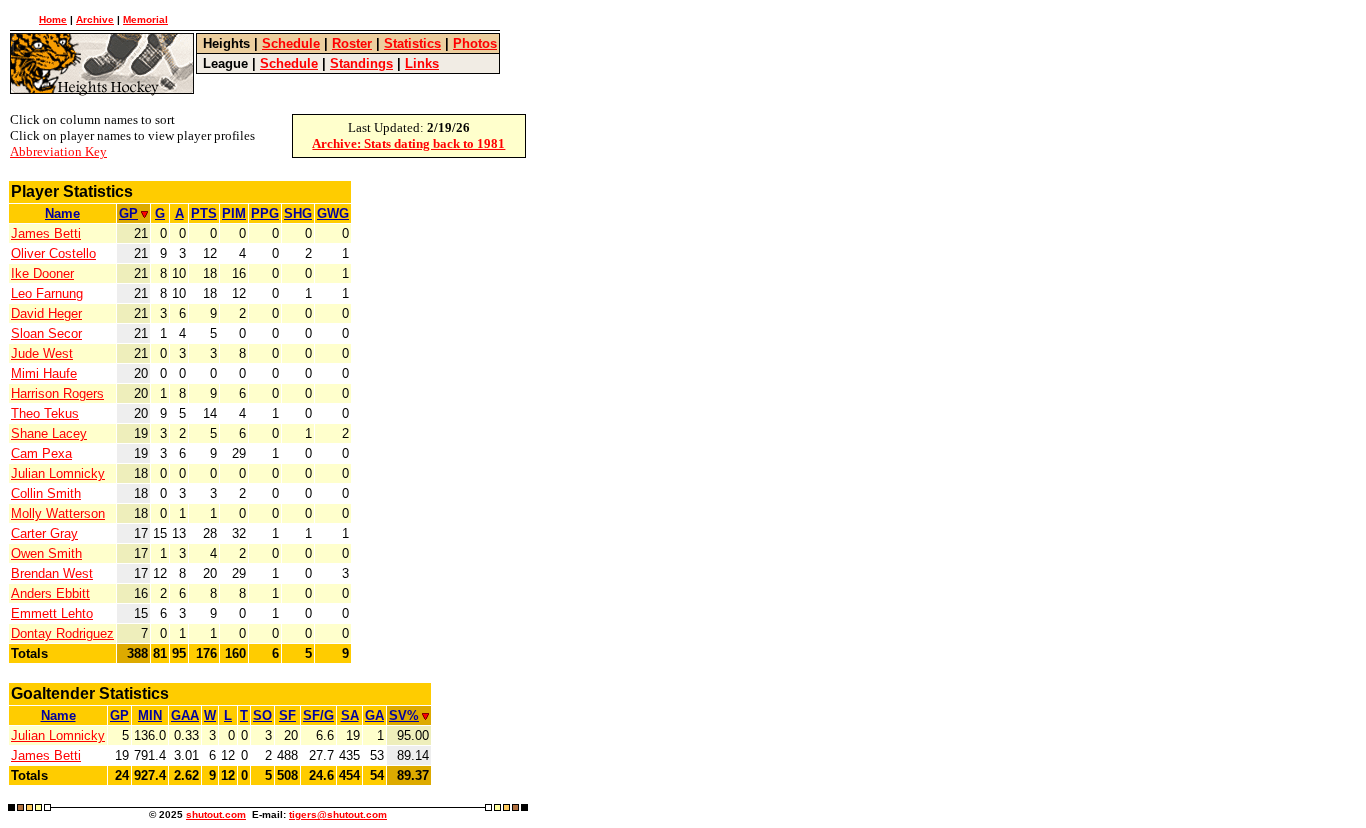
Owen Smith (46, 553)
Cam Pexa (41, 453)
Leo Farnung (47, 293)
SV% (404, 715)
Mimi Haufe (44, 373)
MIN (150, 715)
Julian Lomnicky (58, 473)
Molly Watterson (58, 513)
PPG (265, 213)
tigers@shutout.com (338, 814)
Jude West (42, 353)
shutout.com (216, 814)
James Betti (46, 233)
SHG (298, 213)
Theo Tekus (45, 413)
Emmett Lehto (52, 613)
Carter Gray (44, 533)
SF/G (318, 715)
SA (350, 715)
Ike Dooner (42, 273)
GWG (333, 213)
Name (62, 213)
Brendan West (52, 573)
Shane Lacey (49, 433)
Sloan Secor (46, 333)
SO (262, 715)
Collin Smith (46, 493)
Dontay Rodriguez (62, 633)
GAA (185, 715)
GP (128, 213)
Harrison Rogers (57, 393)
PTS (204, 213)
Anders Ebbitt (50, 593)
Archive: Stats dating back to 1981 (408, 143)
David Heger (46, 313)
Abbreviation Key (58, 151)
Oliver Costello (53, 253)
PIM (234, 213)
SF (287, 715)
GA (374, 715)
